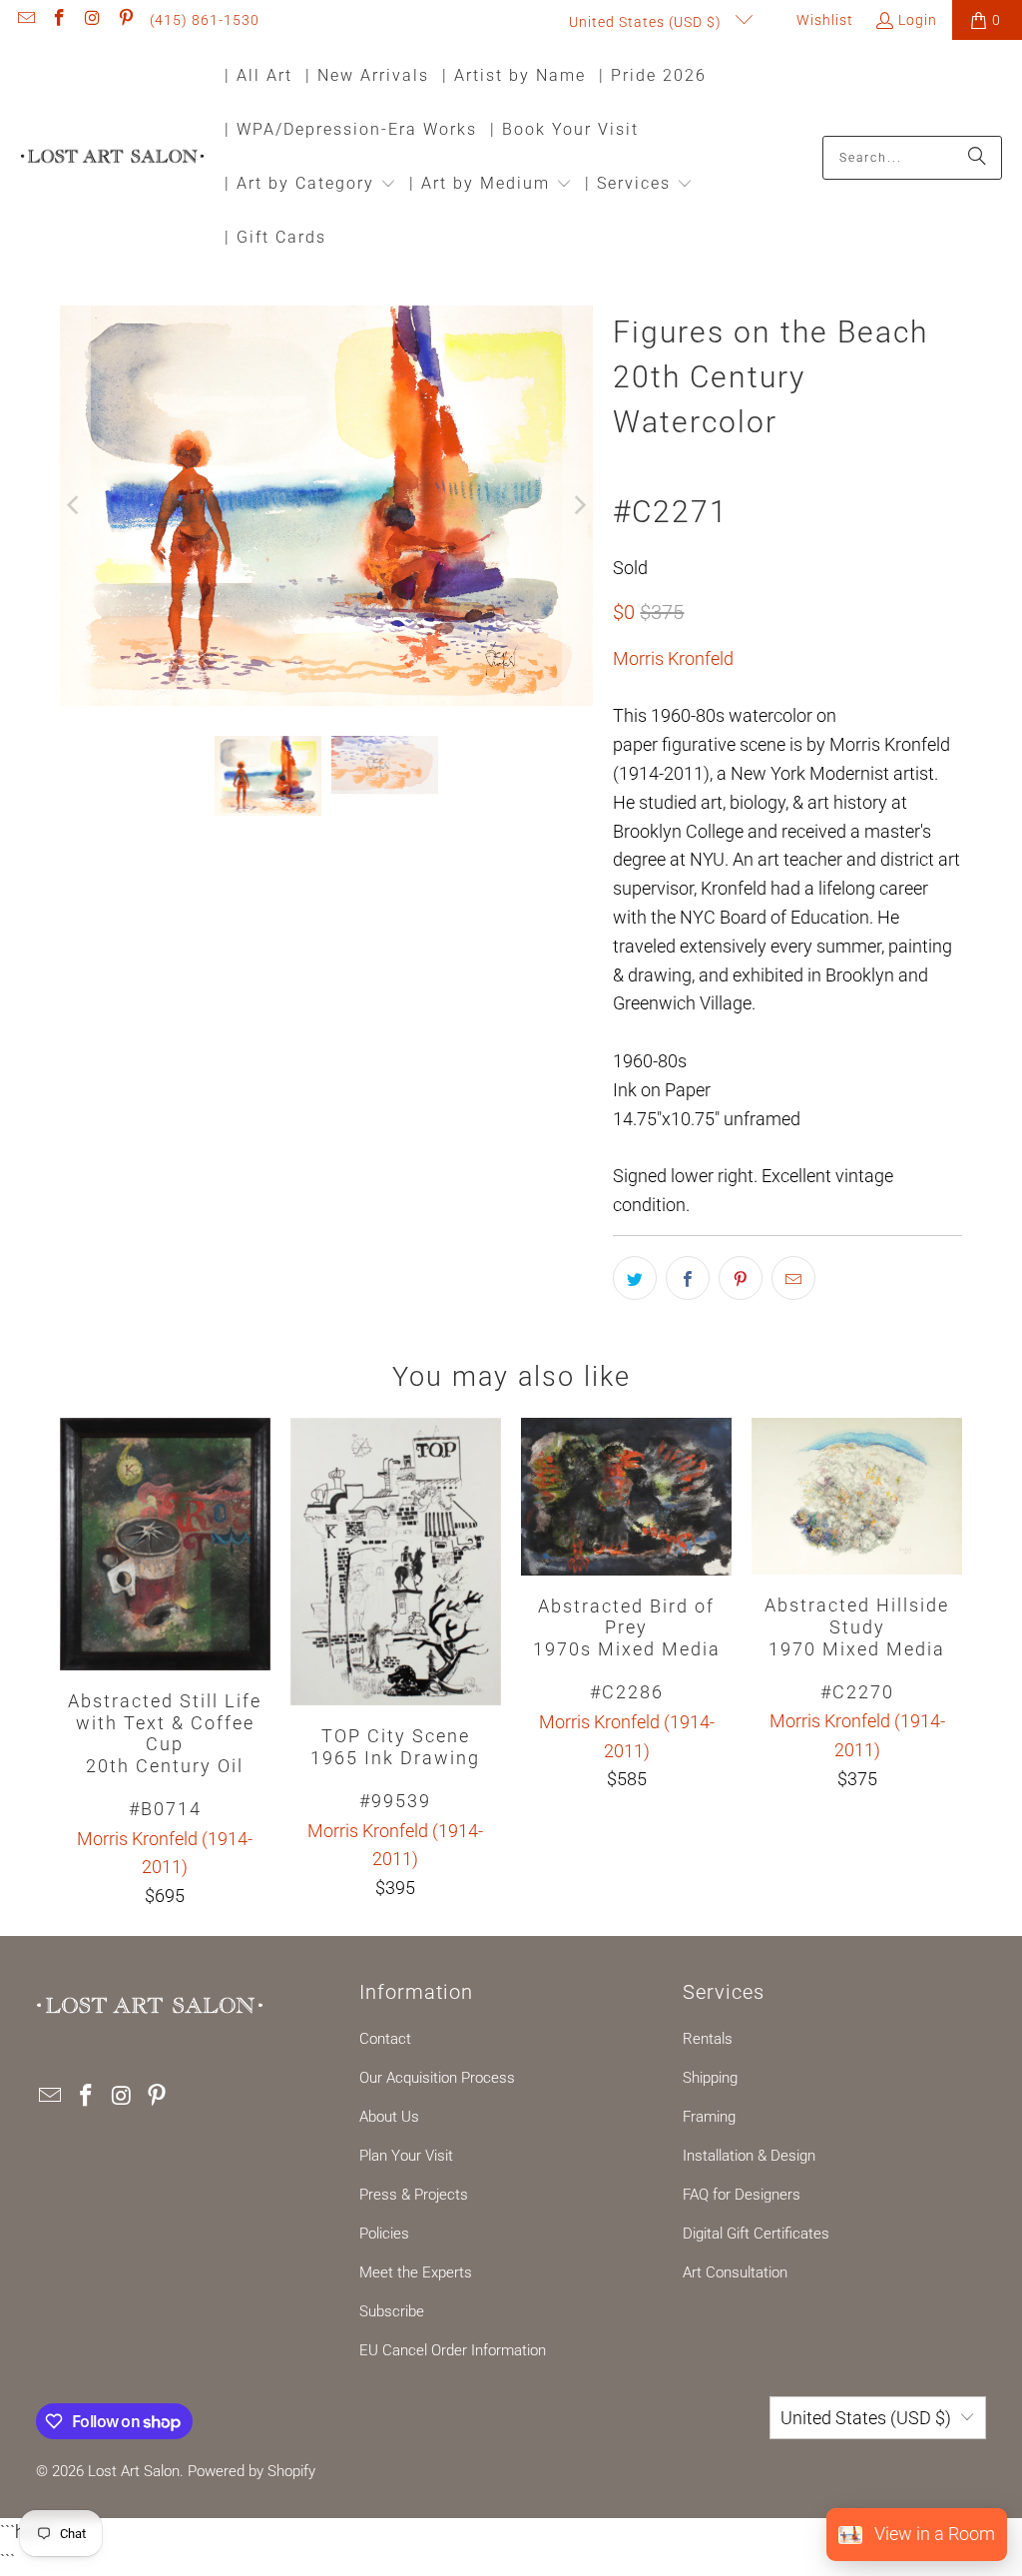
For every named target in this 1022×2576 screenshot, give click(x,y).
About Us (389, 2117)
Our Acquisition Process (437, 2078)
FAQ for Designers (742, 2195)
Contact (385, 2039)
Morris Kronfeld (673, 658)
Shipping (710, 2078)
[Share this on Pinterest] (741, 1278)
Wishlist (823, 20)
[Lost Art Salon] (112, 157)
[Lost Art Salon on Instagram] (92, 20)
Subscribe (392, 2311)
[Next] (578, 505)
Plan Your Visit (406, 2156)
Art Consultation (735, 2272)
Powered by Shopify (252, 2471)
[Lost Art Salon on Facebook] (59, 20)
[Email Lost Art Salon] (25, 20)
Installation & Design (749, 2156)
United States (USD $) (647, 22)
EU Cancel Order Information (453, 2350)
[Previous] (75, 505)
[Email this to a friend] (793, 1278)
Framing (709, 2117)
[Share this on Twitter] (635, 1278)
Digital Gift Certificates (756, 2234)
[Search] (977, 158)
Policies (384, 2234)
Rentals (708, 2039)
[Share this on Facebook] (688, 1278)
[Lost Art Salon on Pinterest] (126, 20)
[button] (310, 185)
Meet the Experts (416, 2272)
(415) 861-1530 (205, 20)
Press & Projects (414, 2195)
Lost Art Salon (134, 2471)
